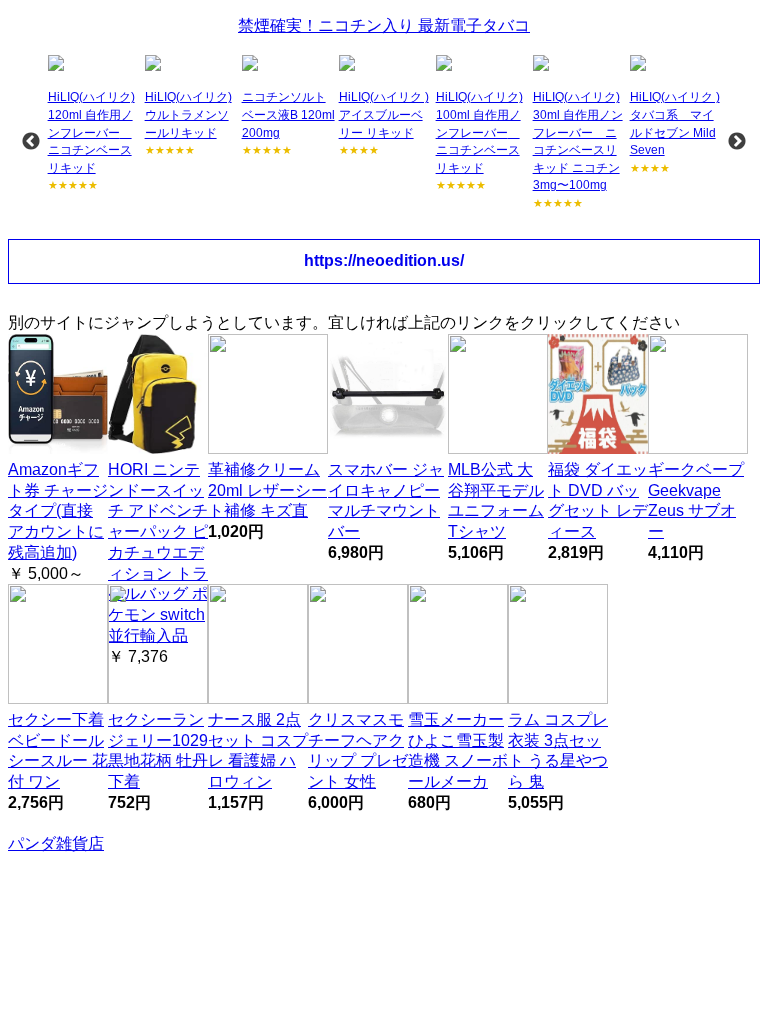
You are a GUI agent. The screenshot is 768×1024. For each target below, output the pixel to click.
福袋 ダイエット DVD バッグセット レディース (598, 500)
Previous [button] (31, 142)
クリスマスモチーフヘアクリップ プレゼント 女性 (358, 750)
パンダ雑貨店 (56, 843)
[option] (94, 124)
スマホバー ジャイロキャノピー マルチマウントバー (386, 500)
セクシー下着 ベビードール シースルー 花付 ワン (58, 750)
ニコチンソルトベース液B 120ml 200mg (288, 114)
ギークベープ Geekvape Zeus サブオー (696, 500)
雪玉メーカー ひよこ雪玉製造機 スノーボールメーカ (458, 750)
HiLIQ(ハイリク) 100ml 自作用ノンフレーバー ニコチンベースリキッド (479, 132)
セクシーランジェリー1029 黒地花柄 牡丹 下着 (158, 750)
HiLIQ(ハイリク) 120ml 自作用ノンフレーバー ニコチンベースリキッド (91, 132)
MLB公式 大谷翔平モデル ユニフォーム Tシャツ (496, 500)
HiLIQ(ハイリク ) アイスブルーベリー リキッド (384, 114)
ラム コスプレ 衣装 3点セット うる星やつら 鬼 (558, 750)
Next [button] (737, 142)
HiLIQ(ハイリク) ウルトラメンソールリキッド (188, 114)
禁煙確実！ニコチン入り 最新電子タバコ (384, 25)
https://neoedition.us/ (384, 260)
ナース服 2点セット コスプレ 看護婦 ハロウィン (258, 750)
